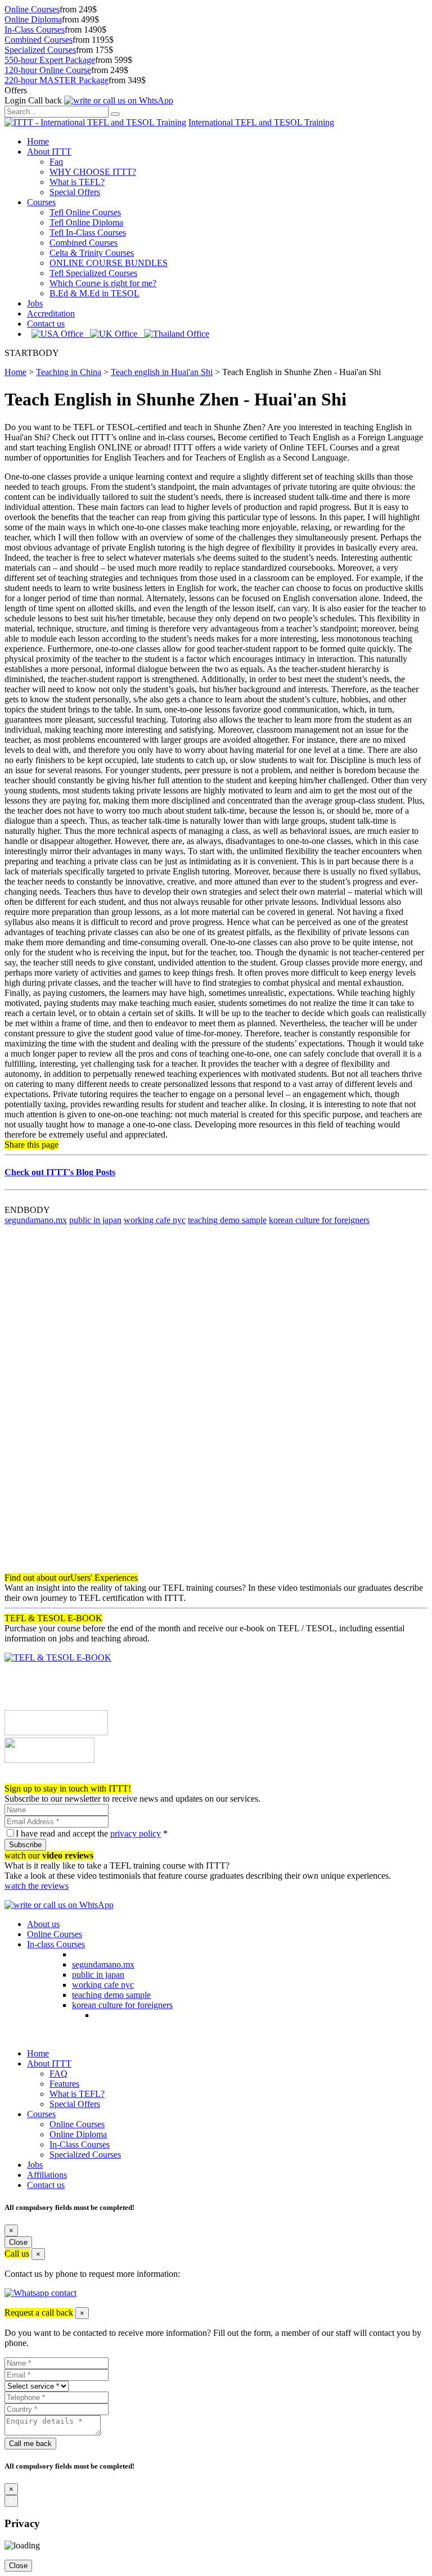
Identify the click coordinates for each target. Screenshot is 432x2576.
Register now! (30, 1778)
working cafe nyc (155, 1220)
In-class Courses (56, 1944)
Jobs (35, 303)
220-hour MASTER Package (57, 80)
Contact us (46, 324)
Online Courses (32, 9)
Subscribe (25, 1845)
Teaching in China (69, 372)
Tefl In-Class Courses (88, 233)
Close (18, 2242)
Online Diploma (33, 19)
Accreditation (51, 313)
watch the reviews (37, 1886)
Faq (56, 162)
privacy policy (136, 1833)
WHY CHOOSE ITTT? (93, 172)
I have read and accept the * (92, 1833)
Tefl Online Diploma (86, 222)
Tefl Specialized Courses (93, 273)
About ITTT (49, 152)
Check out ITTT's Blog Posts (60, 1172)
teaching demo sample (227, 1220)
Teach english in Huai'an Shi (162, 372)
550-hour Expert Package (50, 60)
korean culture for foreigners (319, 1220)
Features (64, 2084)
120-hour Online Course (48, 70)
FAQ (58, 2074)
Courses (41, 202)
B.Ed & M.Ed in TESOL (94, 293)
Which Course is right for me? (103, 283)
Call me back (30, 2444)
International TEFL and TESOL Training (261, 122)
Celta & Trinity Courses (92, 253)
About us (43, 1924)
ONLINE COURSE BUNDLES (109, 263)
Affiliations (47, 2175)
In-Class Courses (35, 30)
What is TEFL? (77, 182)
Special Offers (75, 192)
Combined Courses (39, 40)
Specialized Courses (40, 50)
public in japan (95, 1220)
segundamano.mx (36, 1220)
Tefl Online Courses (85, 212)
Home (38, 141)
